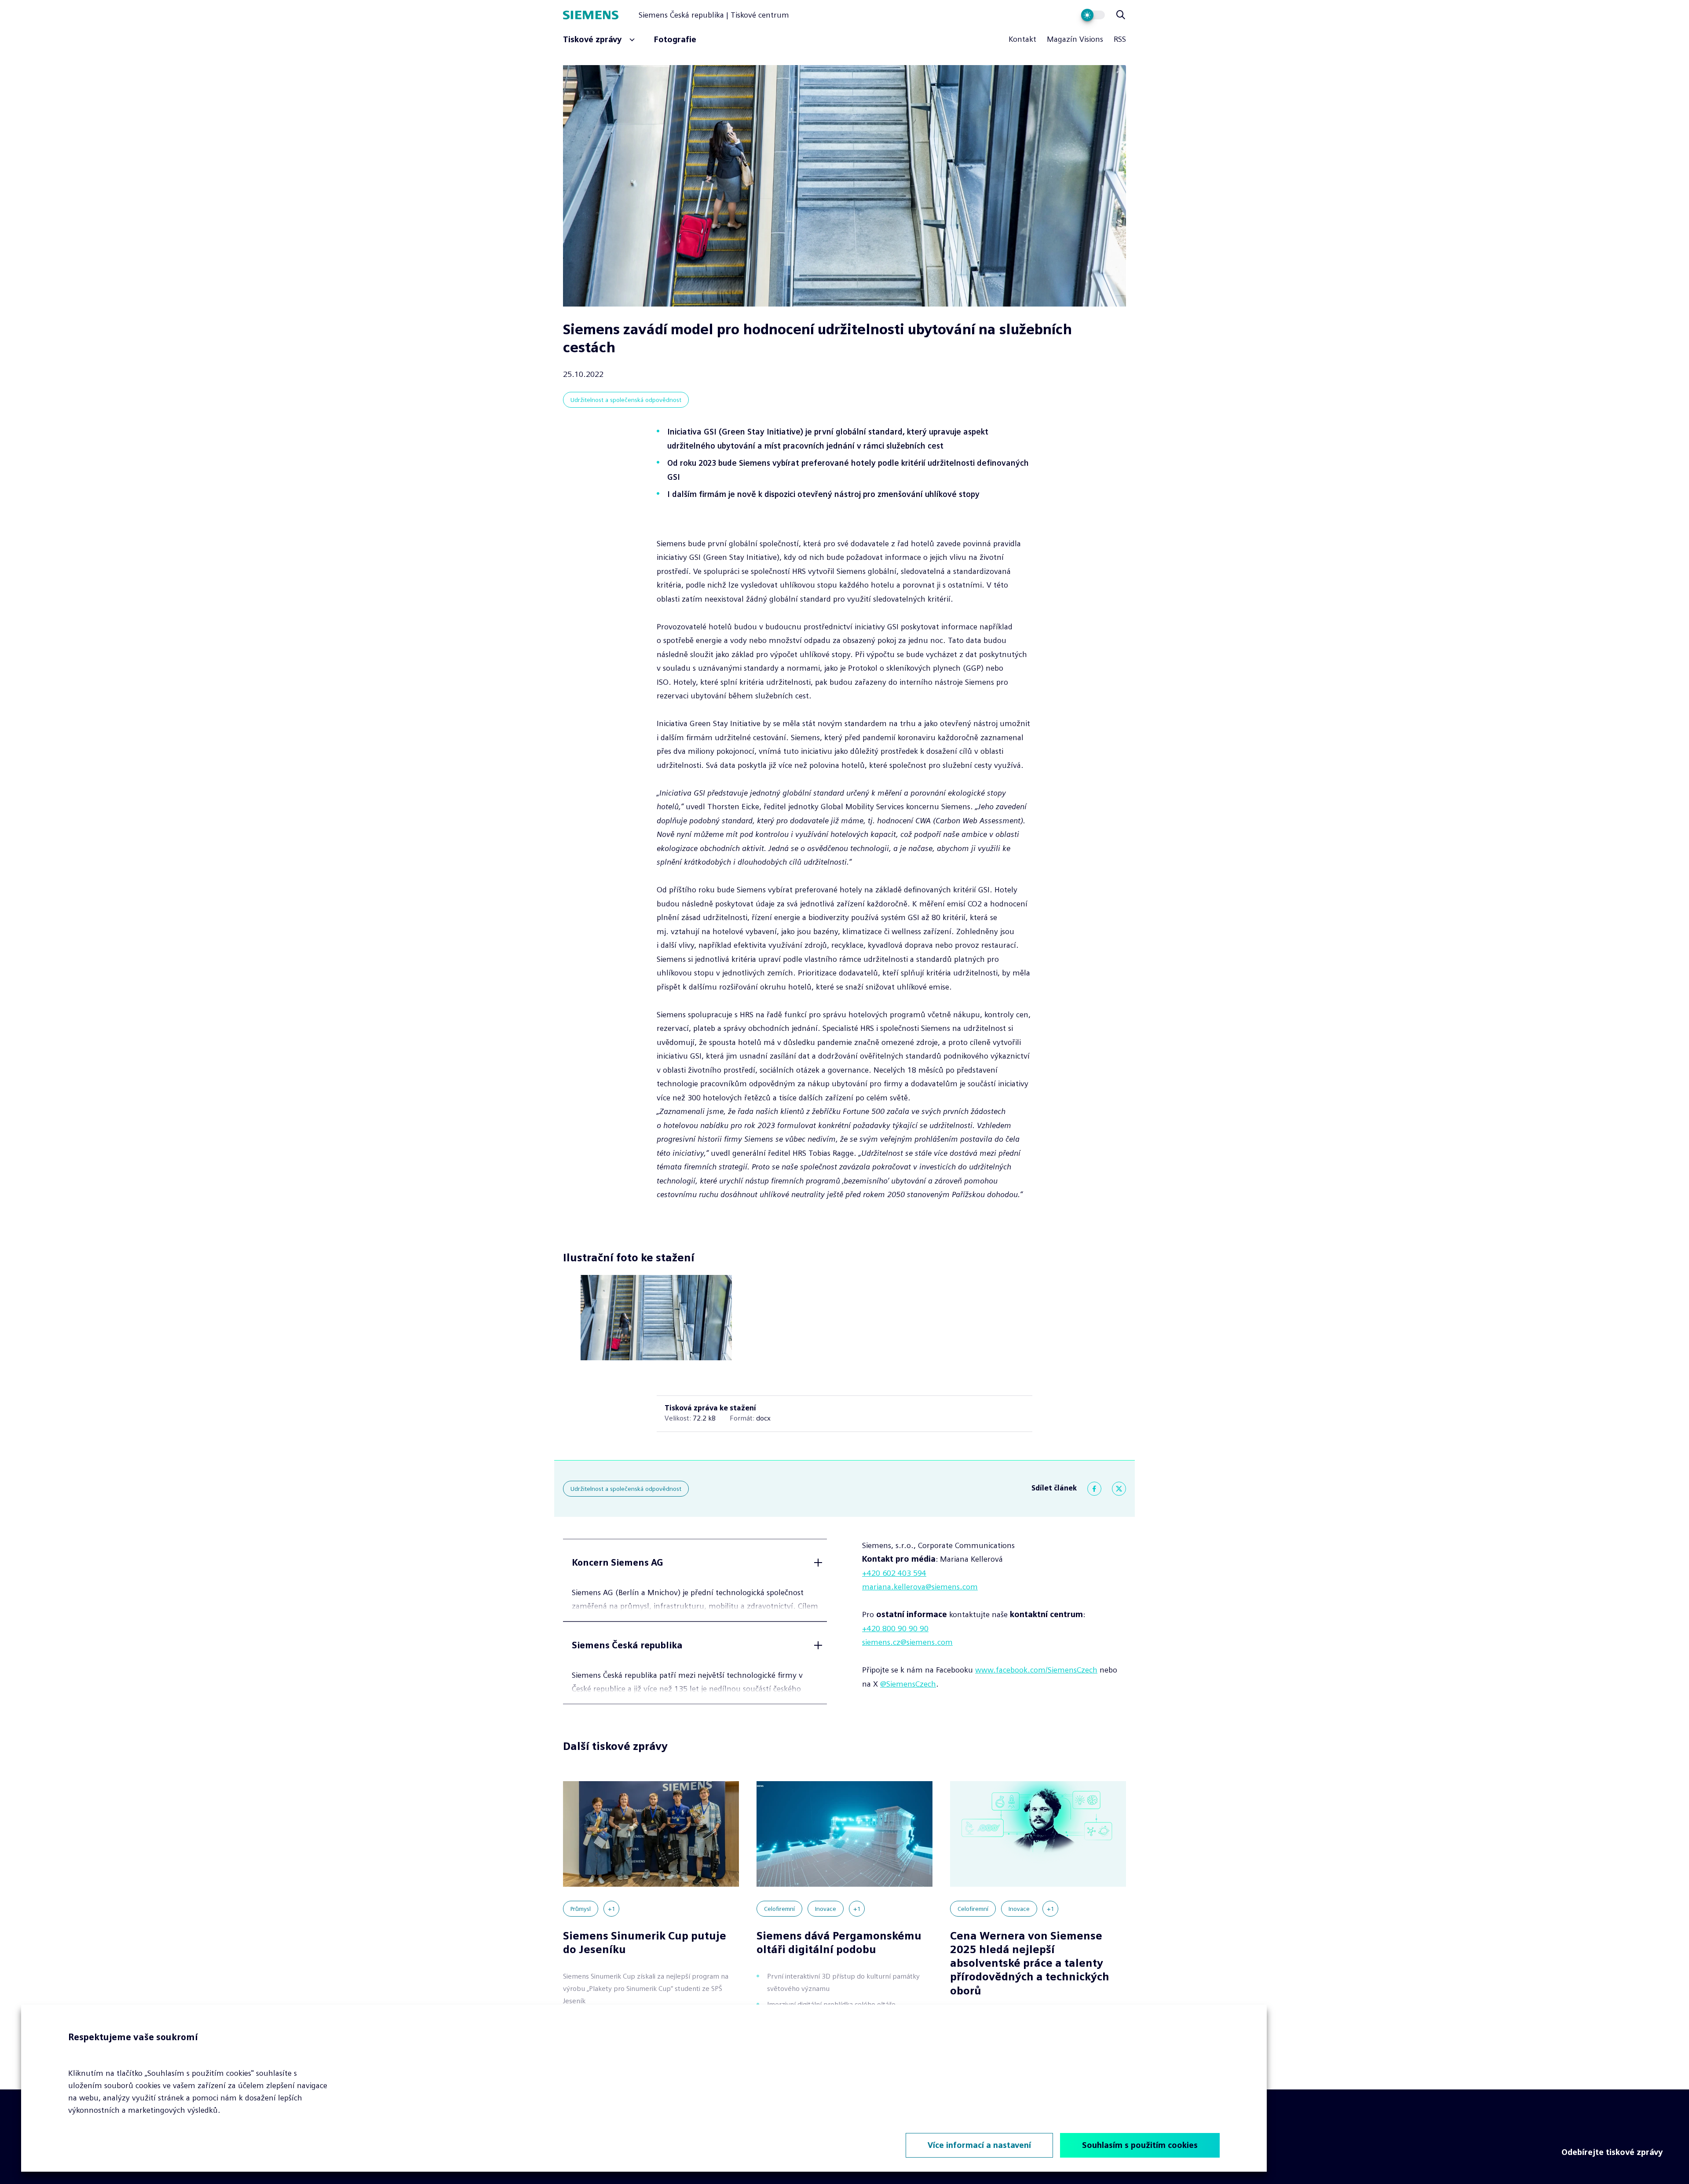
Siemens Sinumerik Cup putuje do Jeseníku (645, 1943)
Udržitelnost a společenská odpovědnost (626, 400)
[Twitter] (1119, 1489)
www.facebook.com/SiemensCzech (1036, 1670)
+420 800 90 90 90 (895, 1629)
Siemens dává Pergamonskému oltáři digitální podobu (839, 1943)
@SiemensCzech (908, 1684)
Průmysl (581, 1909)
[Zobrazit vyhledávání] (1121, 15)
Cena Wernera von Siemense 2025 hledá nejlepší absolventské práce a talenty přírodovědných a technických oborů (1030, 1963)
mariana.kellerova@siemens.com (920, 1587)
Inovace (826, 1909)
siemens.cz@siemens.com (907, 1642)
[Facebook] (1094, 1489)
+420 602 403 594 (894, 1573)
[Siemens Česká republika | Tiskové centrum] (601, 15)
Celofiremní (779, 1909)
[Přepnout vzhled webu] (1093, 15)
